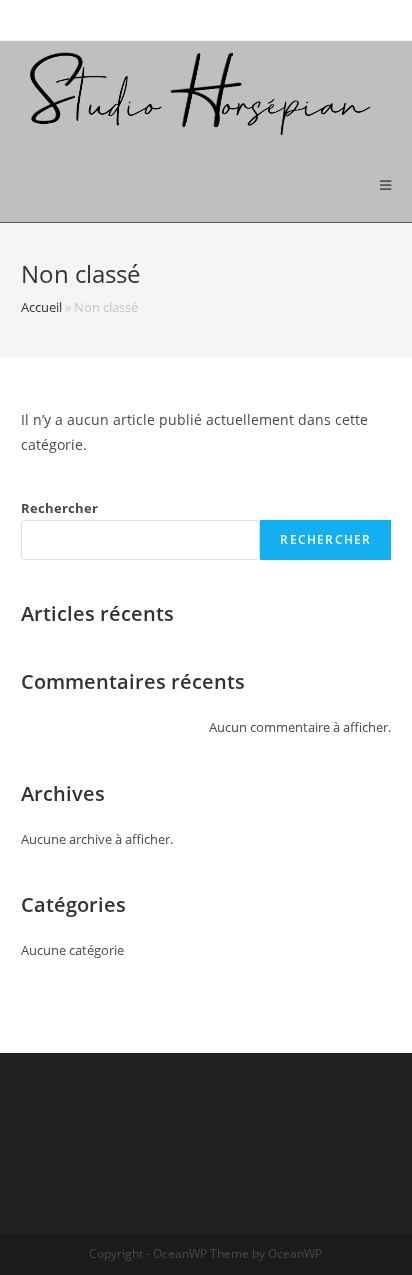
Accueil (41, 307)
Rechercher (59, 508)
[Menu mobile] (386, 185)
